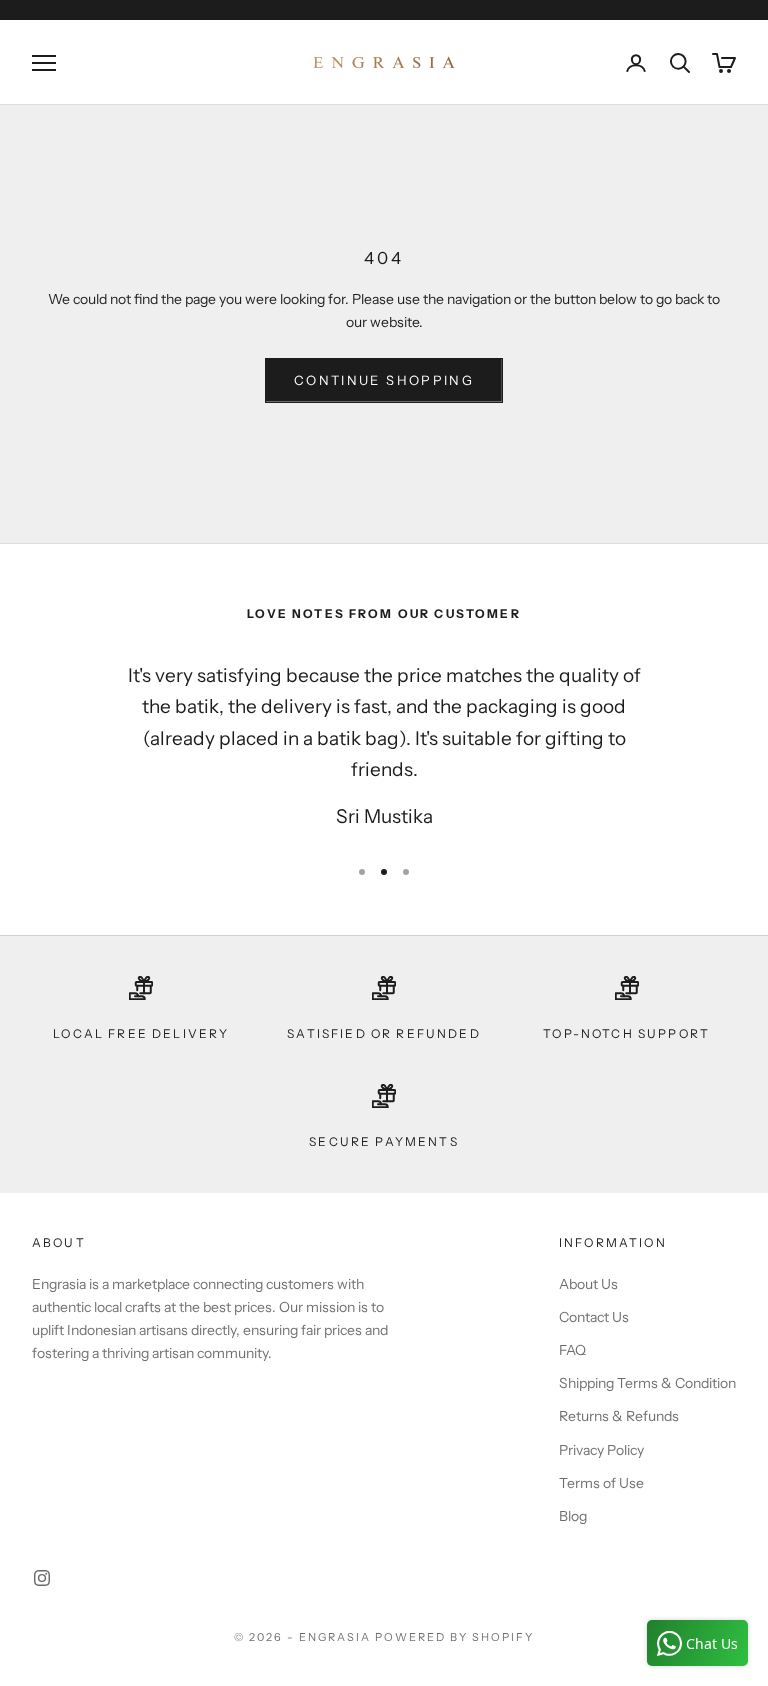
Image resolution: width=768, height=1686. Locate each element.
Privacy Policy (601, 1450)
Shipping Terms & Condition (647, 1383)
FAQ (572, 1350)
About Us (588, 1284)
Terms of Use (601, 1483)
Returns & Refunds (619, 1416)
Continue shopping (384, 380)
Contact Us (594, 1317)
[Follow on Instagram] (42, 1578)
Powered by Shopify (454, 1637)
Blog (573, 1516)
